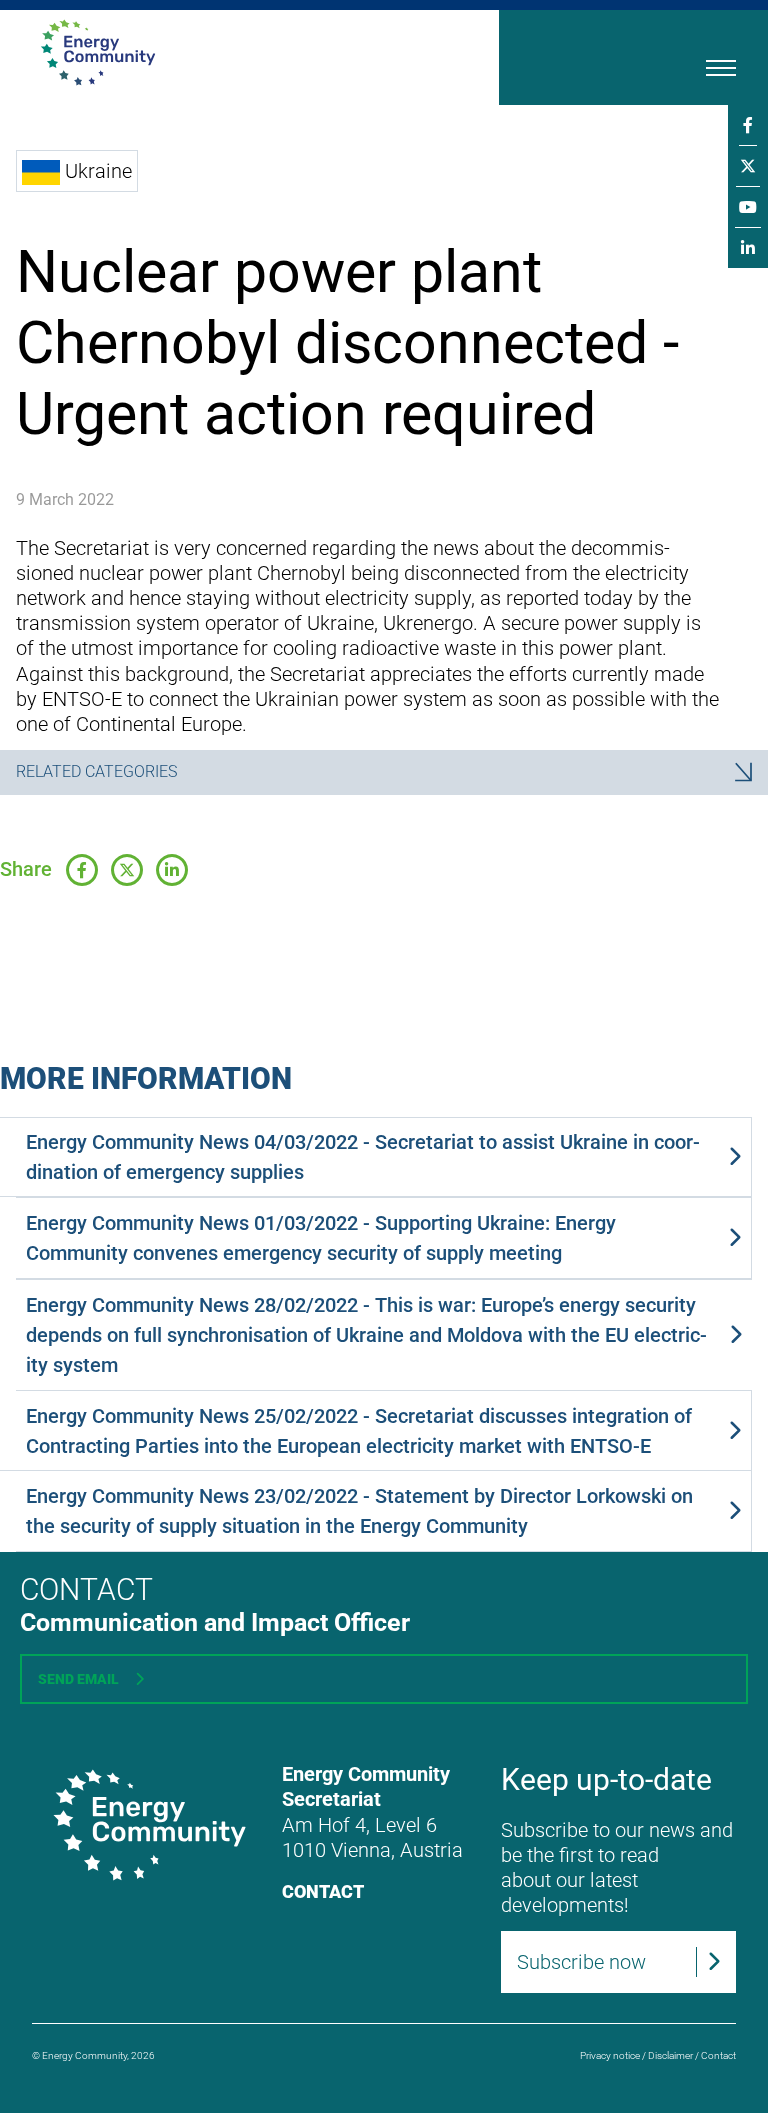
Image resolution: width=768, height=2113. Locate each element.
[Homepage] (217, 52)
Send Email (78, 1679)
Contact (323, 1891)
